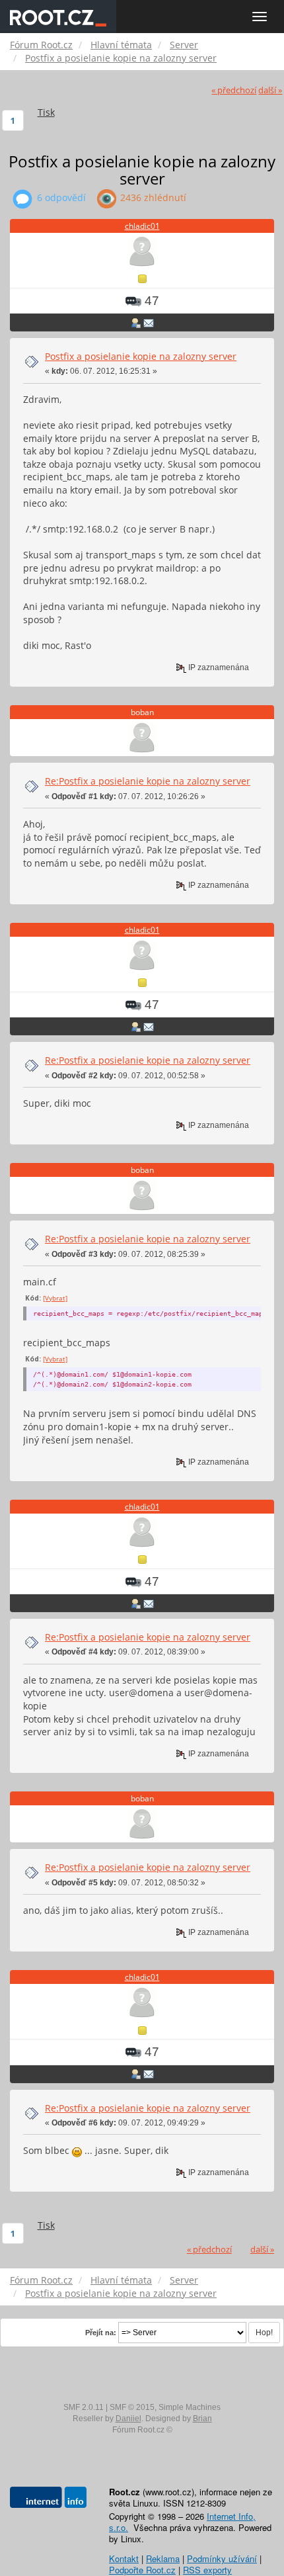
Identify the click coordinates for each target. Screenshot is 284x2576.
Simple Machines (190, 2407)
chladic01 (142, 226)
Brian (202, 2419)
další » (270, 90)
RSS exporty (207, 2570)
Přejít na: (101, 2333)
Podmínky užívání (222, 2558)
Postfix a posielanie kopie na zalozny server (141, 356)
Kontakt (124, 2558)
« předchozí (234, 90)
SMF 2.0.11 (84, 2407)
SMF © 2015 (132, 2407)
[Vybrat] (55, 1298)
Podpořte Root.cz (142, 2570)
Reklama (163, 2558)
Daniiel (128, 2419)
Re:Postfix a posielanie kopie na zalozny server (148, 781)
